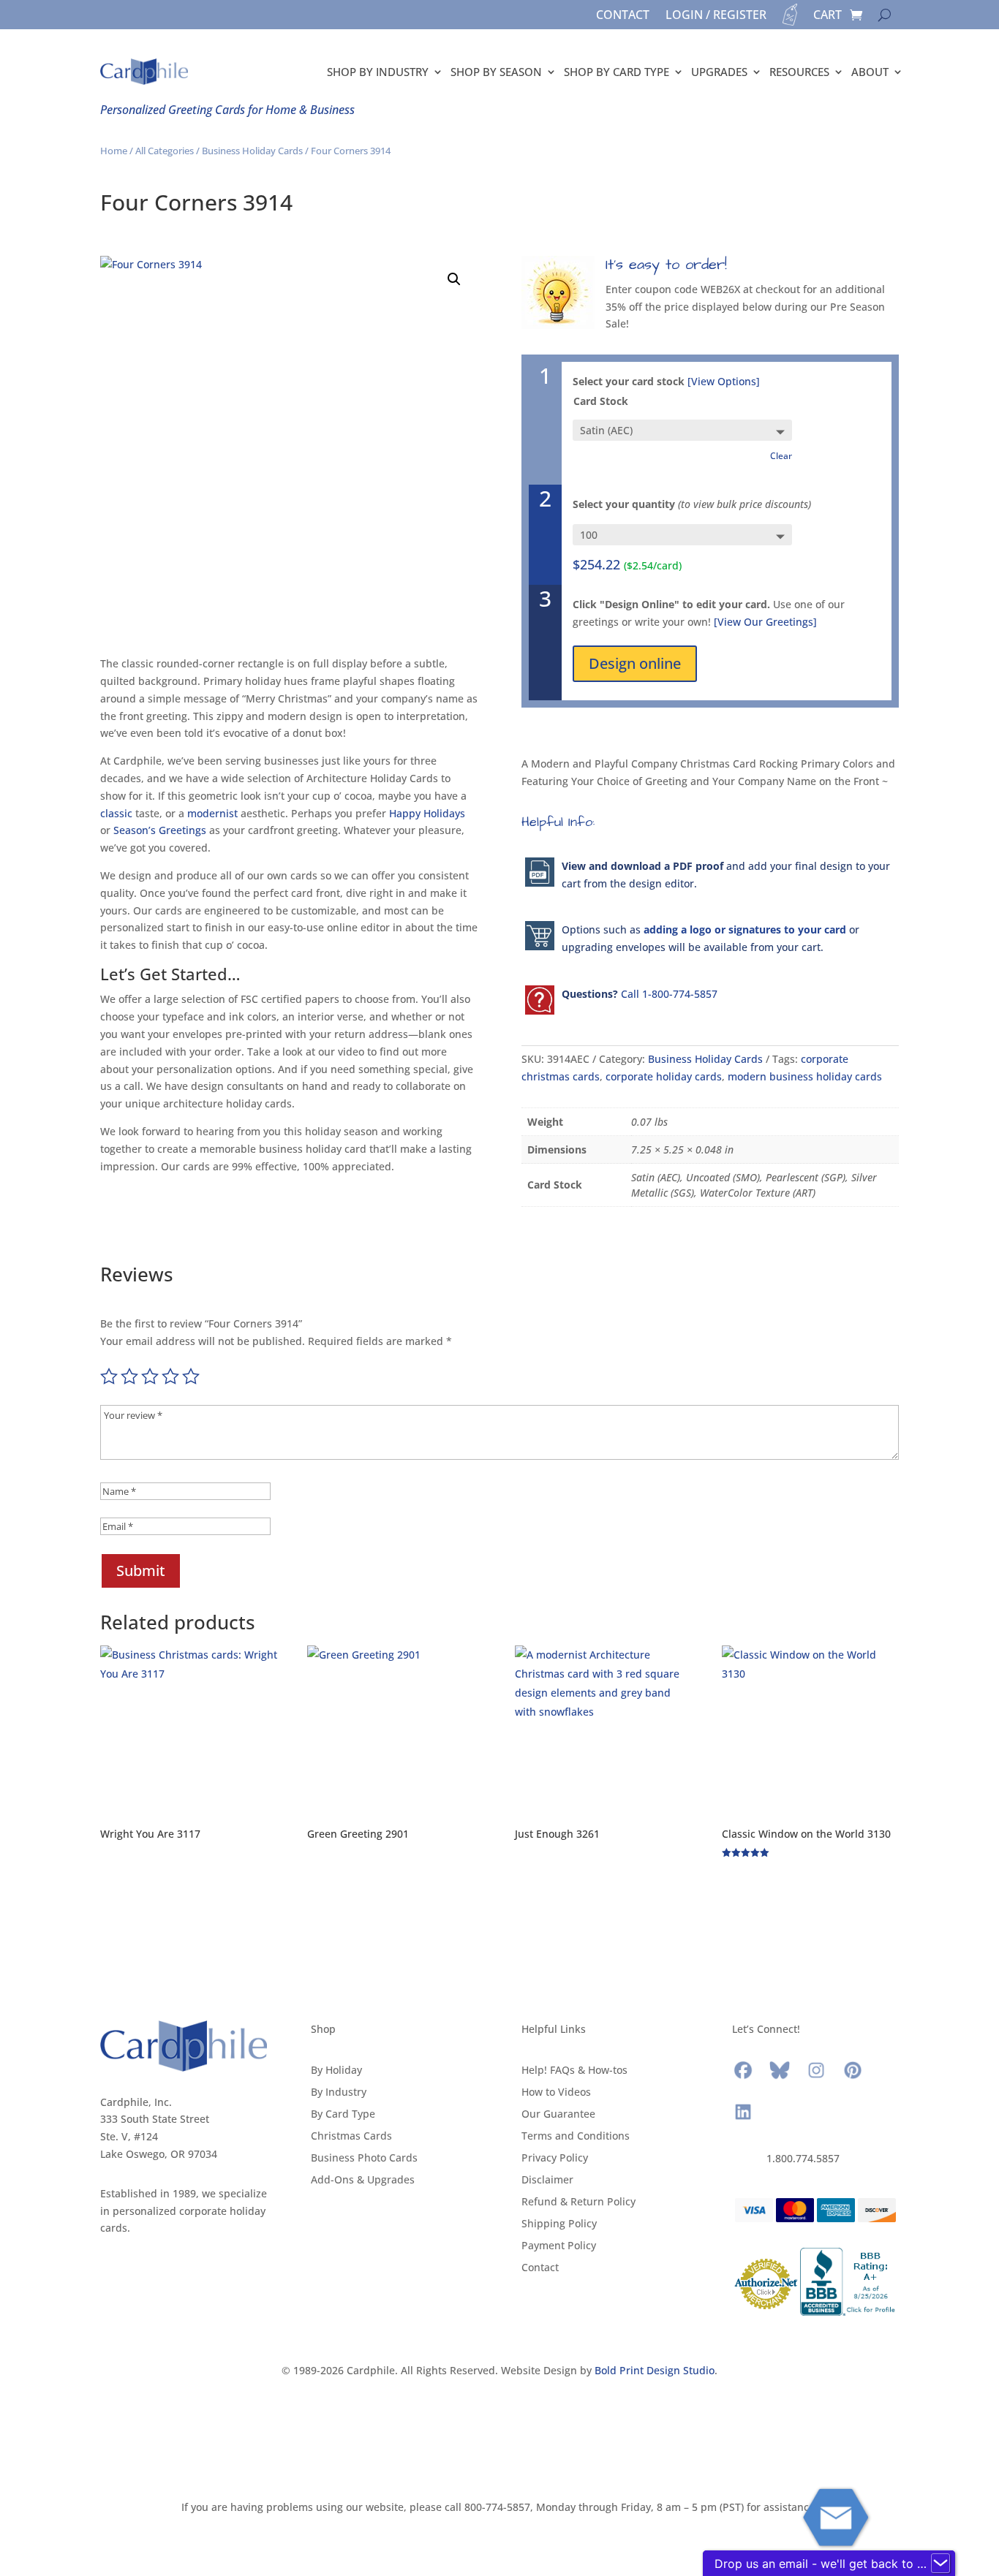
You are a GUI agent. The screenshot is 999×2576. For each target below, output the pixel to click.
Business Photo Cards (364, 2159)
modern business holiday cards (805, 1076)
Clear (781, 456)
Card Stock (601, 401)
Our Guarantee (558, 2115)
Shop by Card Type (617, 72)
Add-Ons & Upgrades (363, 2181)
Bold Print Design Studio (655, 2370)
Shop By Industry (378, 72)
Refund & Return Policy (578, 2202)
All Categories (165, 151)
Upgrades (719, 72)
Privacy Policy (555, 2159)
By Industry (339, 2093)
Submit (141, 1571)
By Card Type (343, 2115)
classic (116, 813)
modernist (212, 813)
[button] (454, 279)
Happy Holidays (427, 813)
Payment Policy (559, 2246)
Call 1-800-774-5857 (669, 994)
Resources (799, 72)
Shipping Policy (559, 2224)
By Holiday (336, 2071)
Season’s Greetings (160, 830)
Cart (828, 16)
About (870, 72)
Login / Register (716, 16)
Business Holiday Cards (252, 151)
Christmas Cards (351, 2137)
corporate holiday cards (664, 1076)
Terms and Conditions (576, 2137)
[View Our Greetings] (765, 622)
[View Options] (724, 381)
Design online (635, 663)
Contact (623, 16)
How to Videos (556, 2093)
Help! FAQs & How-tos (574, 2071)
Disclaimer (547, 2181)
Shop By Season (496, 72)
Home (114, 151)
